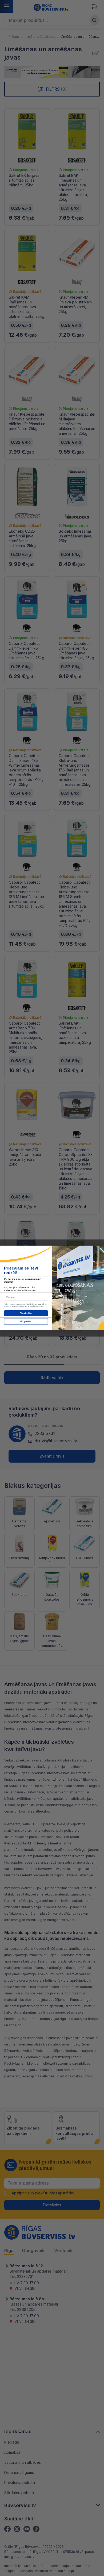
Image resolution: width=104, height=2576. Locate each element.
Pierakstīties (26, 1313)
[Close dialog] (101, 1249)
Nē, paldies (26, 1322)
